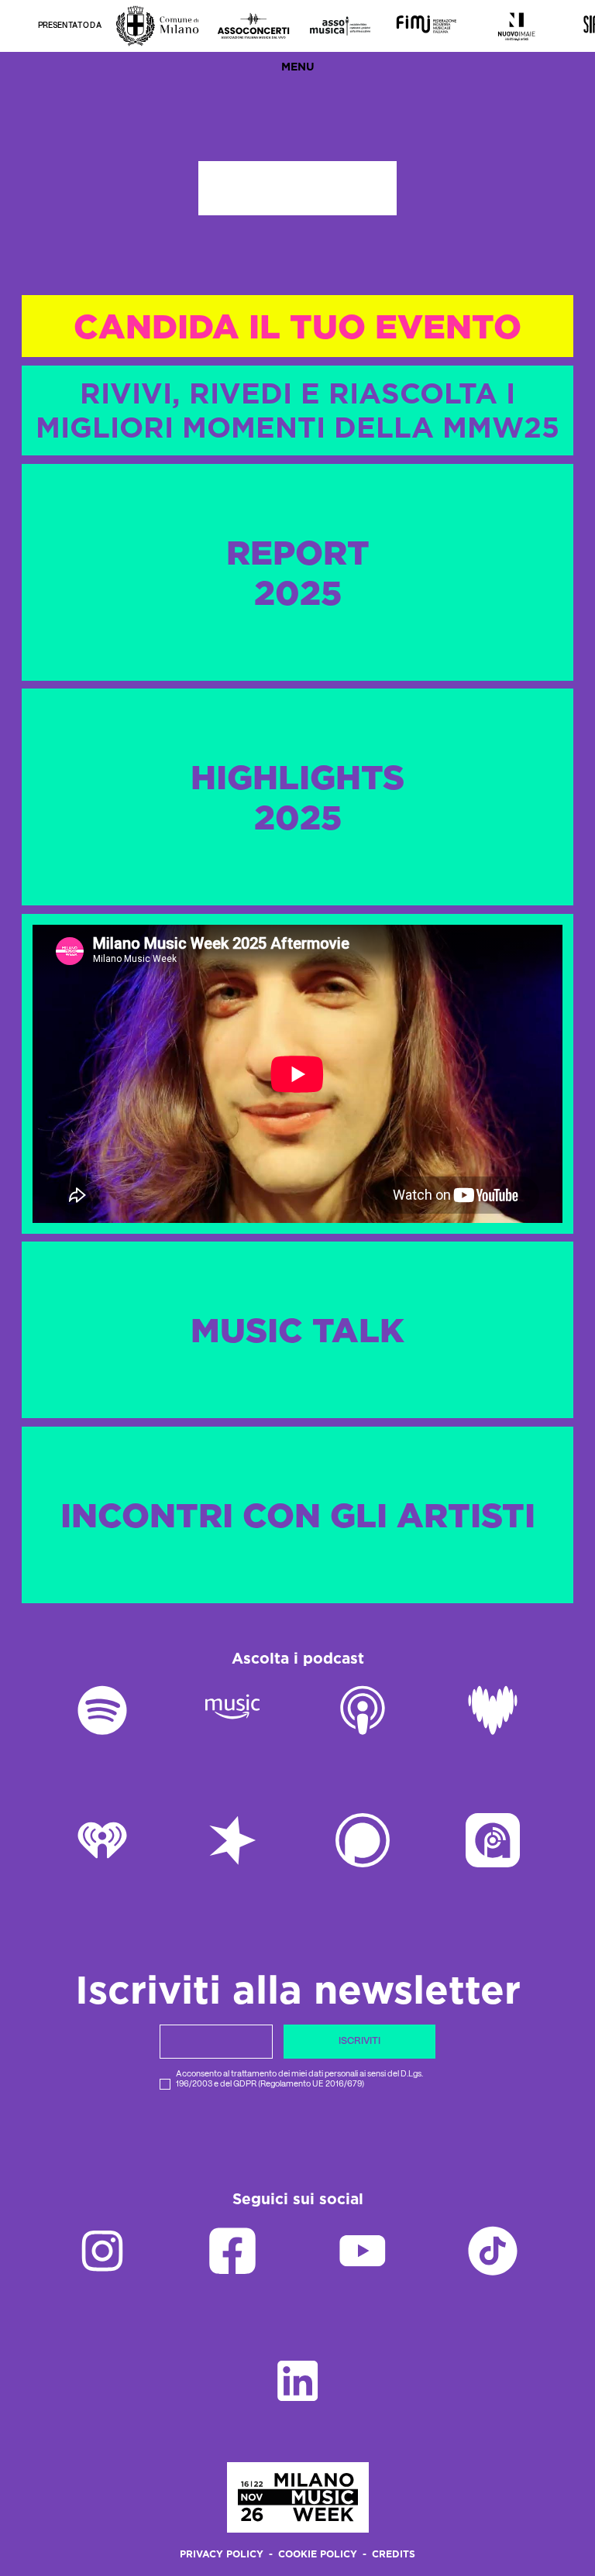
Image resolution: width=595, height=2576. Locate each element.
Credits (394, 2555)
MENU (298, 67)
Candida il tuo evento (297, 326)
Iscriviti (359, 2041)
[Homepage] (298, 2497)
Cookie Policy (318, 2555)
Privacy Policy (222, 2555)
